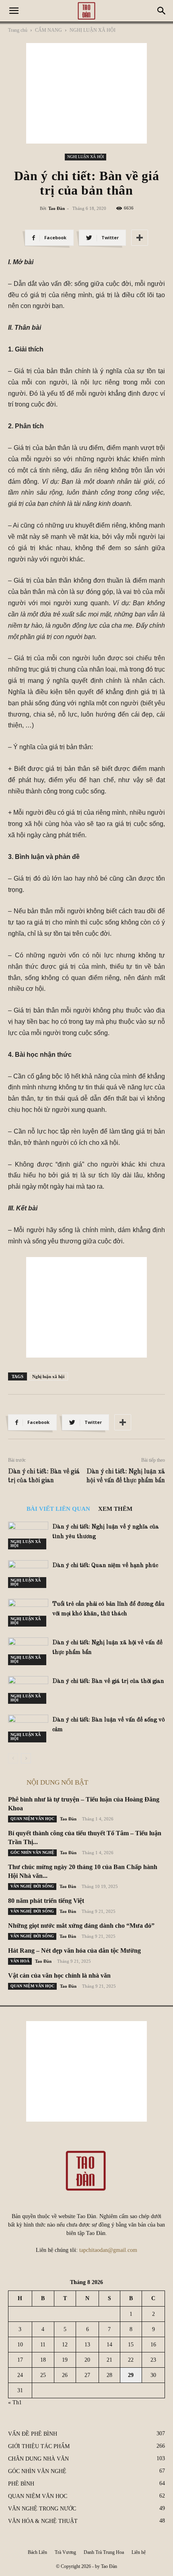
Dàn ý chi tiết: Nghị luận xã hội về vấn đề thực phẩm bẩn (126, 1476)
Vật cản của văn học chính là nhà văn (59, 1975)
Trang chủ (18, 30)
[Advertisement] (86, 93)
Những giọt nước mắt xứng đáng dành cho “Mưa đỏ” (81, 1926)
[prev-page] (13, 1758)
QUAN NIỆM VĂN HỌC (32, 1819)
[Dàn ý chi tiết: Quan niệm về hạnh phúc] (28, 1574)
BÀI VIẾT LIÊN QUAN (58, 1509)
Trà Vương (65, 2552)
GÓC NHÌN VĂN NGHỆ (32, 1852)
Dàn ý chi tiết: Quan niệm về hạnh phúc (105, 1566)
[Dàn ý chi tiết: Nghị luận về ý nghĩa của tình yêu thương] (28, 1536)
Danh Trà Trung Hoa (104, 2552)
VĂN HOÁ (20, 1961)
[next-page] (26, 1758)
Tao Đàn (57, 208)
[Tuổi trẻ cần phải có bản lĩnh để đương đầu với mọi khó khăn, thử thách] (28, 1613)
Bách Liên (37, 2552)
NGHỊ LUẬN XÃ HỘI (93, 30)
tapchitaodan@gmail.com (108, 2250)
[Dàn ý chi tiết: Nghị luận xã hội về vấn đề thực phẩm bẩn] (28, 1651)
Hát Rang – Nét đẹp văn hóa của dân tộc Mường (74, 1950)
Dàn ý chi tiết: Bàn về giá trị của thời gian (44, 1476)
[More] (140, 238)
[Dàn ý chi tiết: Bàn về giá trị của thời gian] (28, 1690)
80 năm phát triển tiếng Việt (46, 1901)
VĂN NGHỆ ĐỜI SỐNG (32, 1886)
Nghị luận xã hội (48, 1376)
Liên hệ (139, 2552)
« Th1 (15, 2402)
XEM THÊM (115, 1509)
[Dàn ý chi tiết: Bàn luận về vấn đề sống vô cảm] (28, 1729)
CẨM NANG (48, 30)
